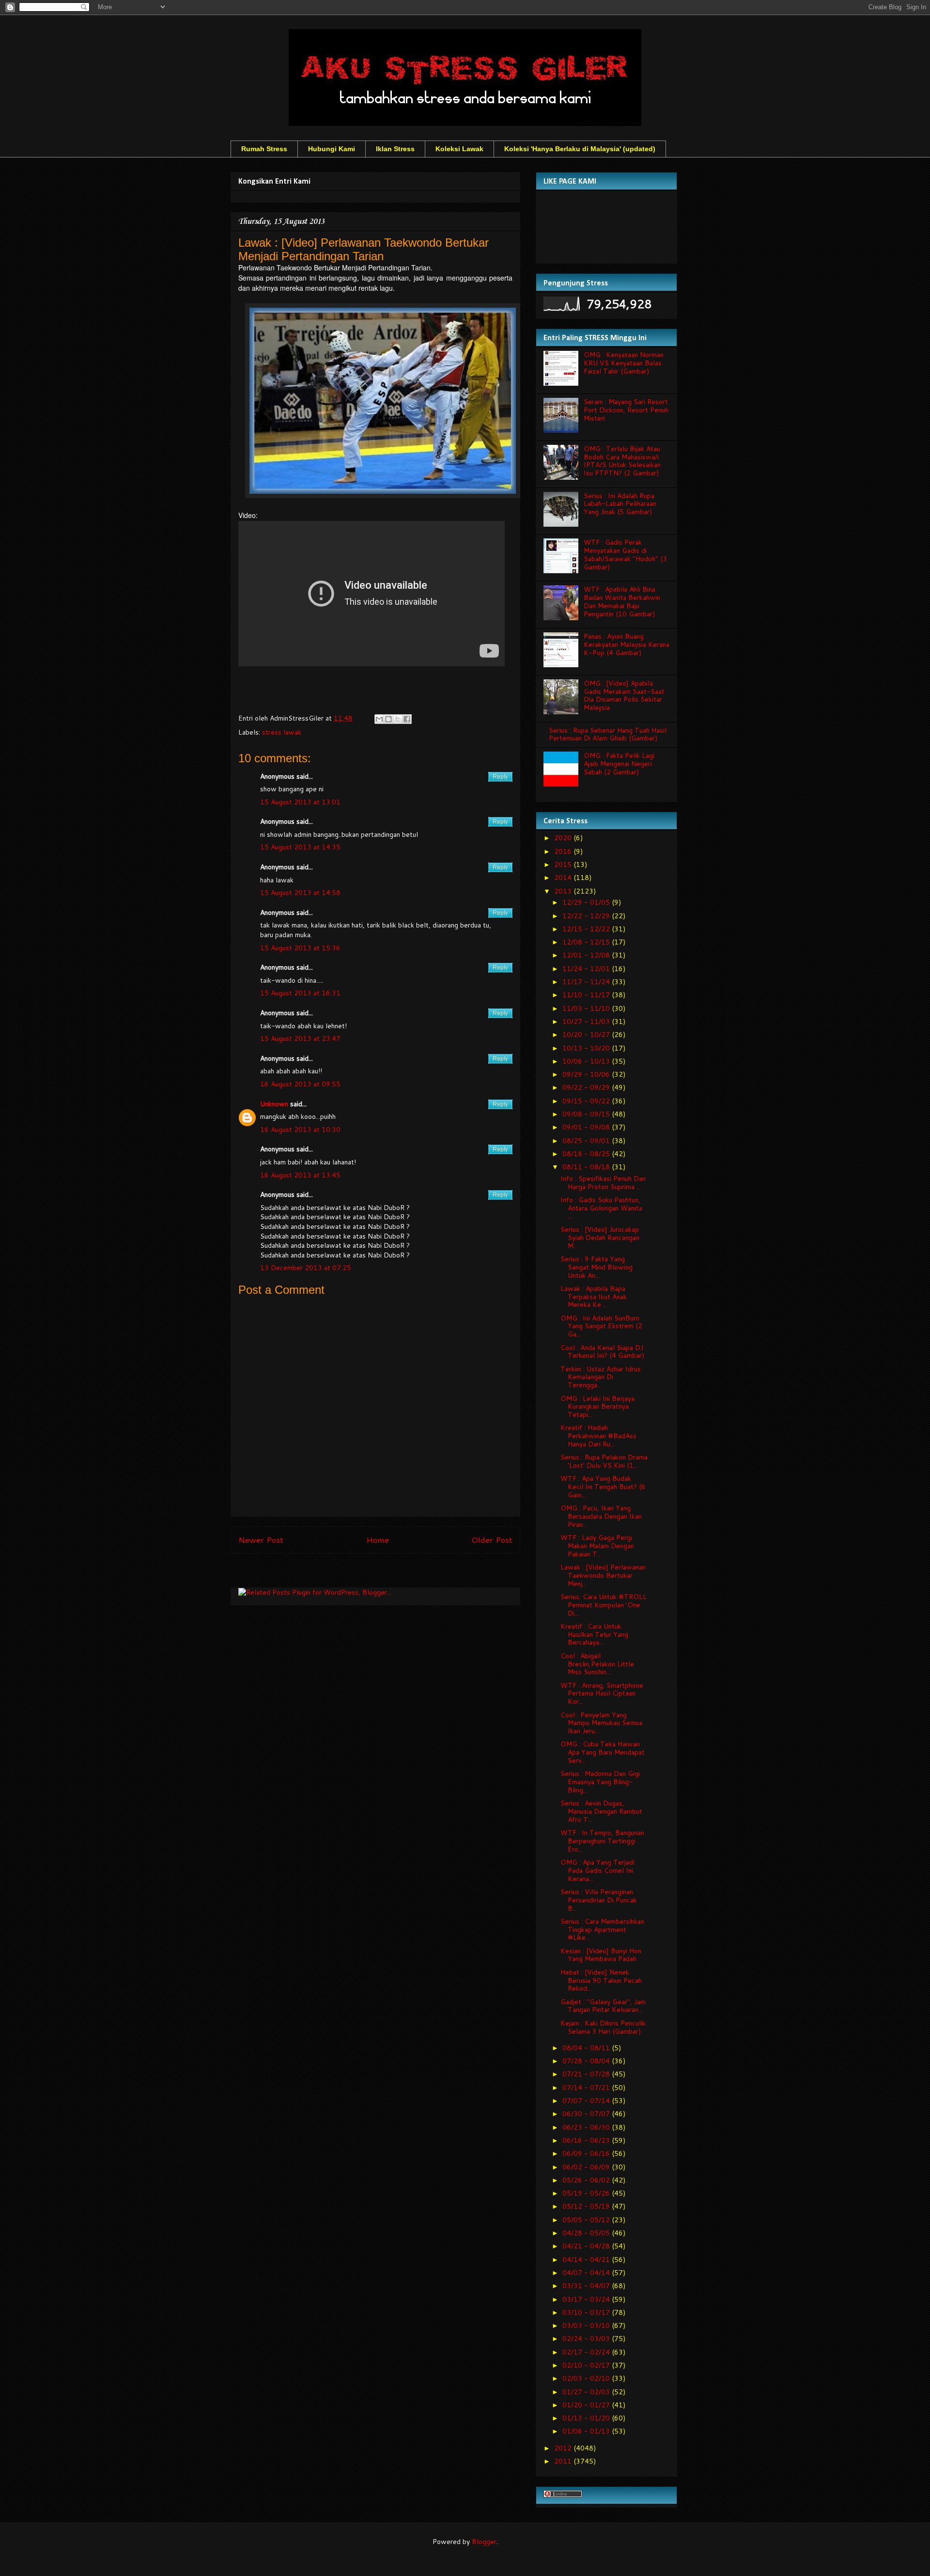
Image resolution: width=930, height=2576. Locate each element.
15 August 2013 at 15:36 (300, 948)
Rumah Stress (264, 149)
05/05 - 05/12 (587, 2220)
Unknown (274, 1104)
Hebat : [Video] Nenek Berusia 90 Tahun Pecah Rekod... (601, 1980)
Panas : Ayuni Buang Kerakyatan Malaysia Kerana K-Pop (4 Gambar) (627, 644)
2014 (564, 878)
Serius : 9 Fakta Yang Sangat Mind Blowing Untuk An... (597, 1267)
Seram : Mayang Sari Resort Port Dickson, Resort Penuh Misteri (626, 410)
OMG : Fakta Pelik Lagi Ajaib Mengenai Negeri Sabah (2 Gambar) (619, 764)
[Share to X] (398, 719)
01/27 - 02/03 (587, 2392)
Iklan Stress (395, 149)
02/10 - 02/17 (587, 2365)
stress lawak (282, 732)
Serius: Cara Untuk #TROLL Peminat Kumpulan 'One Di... (604, 1605)
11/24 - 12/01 (587, 969)
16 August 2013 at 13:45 (300, 1175)
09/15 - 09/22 (587, 1101)
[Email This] (379, 719)
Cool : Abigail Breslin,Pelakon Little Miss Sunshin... (597, 1664)
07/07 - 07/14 (587, 2101)
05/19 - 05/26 (587, 2193)
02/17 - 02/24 (587, 2352)
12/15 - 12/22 (587, 929)
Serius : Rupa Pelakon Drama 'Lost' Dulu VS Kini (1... (604, 1461)
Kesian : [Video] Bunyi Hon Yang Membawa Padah (601, 1955)
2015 (564, 864)
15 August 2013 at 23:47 (300, 1038)
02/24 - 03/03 (587, 2339)
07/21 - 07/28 (587, 2074)
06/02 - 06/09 (587, 2167)
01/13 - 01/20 (587, 2418)
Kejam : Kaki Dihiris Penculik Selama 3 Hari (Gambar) (603, 2027)
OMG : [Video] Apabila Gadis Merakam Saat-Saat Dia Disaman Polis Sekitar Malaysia (624, 695)
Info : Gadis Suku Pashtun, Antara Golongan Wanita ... (601, 1208)
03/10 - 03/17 (587, 2312)
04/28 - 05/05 (587, 2233)
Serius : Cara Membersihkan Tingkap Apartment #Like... (602, 1930)
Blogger (484, 2542)
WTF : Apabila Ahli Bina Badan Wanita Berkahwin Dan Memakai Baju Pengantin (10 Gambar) (622, 601)
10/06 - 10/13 (587, 1061)
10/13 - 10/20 (587, 1048)
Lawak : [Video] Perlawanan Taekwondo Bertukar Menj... (603, 1575)
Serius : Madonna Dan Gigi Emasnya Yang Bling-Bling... (600, 1782)
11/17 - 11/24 (587, 982)
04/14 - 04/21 (587, 2260)
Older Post (492, 1540)
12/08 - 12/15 (587, 942)
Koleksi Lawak (459, 149)
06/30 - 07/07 (587, 2114)
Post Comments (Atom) (397, 1573)
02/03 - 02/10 (587, 2378)
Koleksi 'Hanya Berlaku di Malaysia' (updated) (580, 149)
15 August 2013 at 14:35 (300, 847)
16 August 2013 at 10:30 (300, 1130)
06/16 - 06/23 (587, 2140)
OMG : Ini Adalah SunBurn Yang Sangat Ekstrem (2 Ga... (601, 1326)
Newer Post (261, 1540)
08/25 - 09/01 (587, 1141)
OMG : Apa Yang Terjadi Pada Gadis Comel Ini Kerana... (597, 1870)
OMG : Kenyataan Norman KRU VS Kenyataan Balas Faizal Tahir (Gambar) (624, 363)
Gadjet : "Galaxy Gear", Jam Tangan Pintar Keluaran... (603, 2006)
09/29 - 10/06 (587, 1074)
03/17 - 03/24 (587, 2299)
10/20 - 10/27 (587, 1035)
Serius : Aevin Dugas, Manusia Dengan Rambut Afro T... (601, 1811)
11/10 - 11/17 (587, 995)
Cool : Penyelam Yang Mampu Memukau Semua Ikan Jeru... (601, 1723)
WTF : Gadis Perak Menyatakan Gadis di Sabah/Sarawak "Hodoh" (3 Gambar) (625, 554)
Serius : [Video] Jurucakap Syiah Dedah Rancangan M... (600, 1238)
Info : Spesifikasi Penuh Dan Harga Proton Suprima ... (603, 1183)
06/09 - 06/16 (587, 2153)
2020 (564, 838)
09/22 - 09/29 (587, 1087)
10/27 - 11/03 (587, 1021)
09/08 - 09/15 (587, 1114)
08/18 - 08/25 (587, 1154)
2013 (564, 891)
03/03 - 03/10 (587, 2325)
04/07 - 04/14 (587, 2273)
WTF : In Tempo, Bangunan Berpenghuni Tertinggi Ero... (602, 1841)
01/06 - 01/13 (587, 2431)
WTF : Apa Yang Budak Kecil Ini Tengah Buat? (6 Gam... (603, 1487)
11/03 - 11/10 (587, 1008)
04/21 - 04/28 (587, 2246)
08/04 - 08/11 (587, 2048)
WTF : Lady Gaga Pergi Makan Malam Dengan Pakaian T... (597, 1546)
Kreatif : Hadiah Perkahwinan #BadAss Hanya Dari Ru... (598, 1436)
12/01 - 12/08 (587, 955)
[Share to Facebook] (407, 719)
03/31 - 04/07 (587, 2286)
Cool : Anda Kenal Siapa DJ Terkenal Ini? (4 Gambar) (602, 1352)
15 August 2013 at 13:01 (300, 802)
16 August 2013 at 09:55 (300, 1084)
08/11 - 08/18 (587, 1167)
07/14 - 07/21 (587, 2088)
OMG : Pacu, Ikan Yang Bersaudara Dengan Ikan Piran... (601, 1516)
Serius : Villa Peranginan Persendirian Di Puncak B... (599, 1900)
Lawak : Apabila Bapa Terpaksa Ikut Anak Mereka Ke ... (594, 1297)
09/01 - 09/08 (587, 1127)
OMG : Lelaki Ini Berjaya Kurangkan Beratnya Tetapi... (597, 1407)
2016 (564, 851)
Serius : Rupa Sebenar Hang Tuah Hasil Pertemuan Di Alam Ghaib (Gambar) (608, 734)
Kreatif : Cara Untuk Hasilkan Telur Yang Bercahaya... (594, 1634)
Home (378, 1540)
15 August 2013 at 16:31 (300, 993)
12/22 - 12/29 (587, 916)
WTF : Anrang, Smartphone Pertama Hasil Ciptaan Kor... (602, 1694)
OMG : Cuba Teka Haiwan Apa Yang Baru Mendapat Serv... (603, 1752)
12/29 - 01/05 (587, 902)
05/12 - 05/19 (587, 2206)
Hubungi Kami (332, 149)
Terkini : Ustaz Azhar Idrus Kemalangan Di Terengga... (601, 1377)
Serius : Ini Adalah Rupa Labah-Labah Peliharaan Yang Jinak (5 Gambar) (620, 504)
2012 (564, 2448)
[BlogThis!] (388, 719)
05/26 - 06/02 (587, 2180)
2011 (564, 2461)
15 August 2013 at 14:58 (300, 893)
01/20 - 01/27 (587, 2405)
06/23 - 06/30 (587, 2127)
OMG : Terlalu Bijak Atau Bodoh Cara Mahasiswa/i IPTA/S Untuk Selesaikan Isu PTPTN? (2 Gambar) (622, 461)
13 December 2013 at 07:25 (306, 1268)
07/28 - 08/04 (587, 2061)
